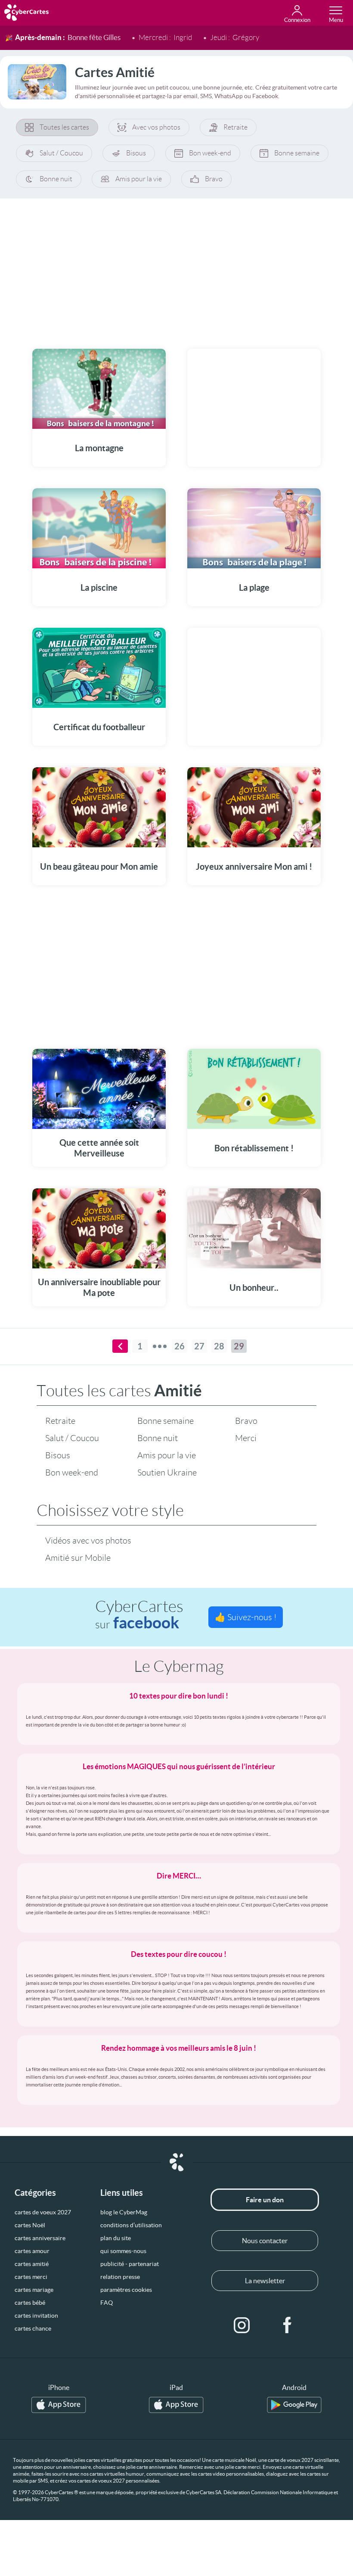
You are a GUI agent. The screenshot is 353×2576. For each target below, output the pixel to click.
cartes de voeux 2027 (43, 2212)
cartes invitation (36, 2316)
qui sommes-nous (123, 2251)
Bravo (214, 179)
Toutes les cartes (64, 127)
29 (239, 1346)
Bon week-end (210, 153)
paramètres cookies (126, 2290)
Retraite (235, 127)
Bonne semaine (297, 153)
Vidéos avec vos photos (88, 1541)
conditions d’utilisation (131, 2225)
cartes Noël (30, 2225)
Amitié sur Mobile (78, 1558)
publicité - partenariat (130, 2264)
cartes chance (33, 2328)
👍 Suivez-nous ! (246, 1617)
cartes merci (31, 2277)
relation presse (120, 2277)
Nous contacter (265, 2241)
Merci (246, 1438)
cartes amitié (32, 2264)
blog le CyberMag (124, 2212)
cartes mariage (34, 2290)
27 (199, 1346)
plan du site (116, 2238)
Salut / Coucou (61, 153)
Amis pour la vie (139, 179)
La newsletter (265, 2281)
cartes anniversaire (40, 2238)
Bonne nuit (56, 179)
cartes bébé (30, 2303)
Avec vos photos (156, 127)
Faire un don (265, 2200)
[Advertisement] (176, 268)
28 (219, 1346)
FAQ (107, 2303)
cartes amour (32, 2251)
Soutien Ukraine (167, 1472)
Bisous (136, 153)
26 (180, 1346)
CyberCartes (139, 1615)
